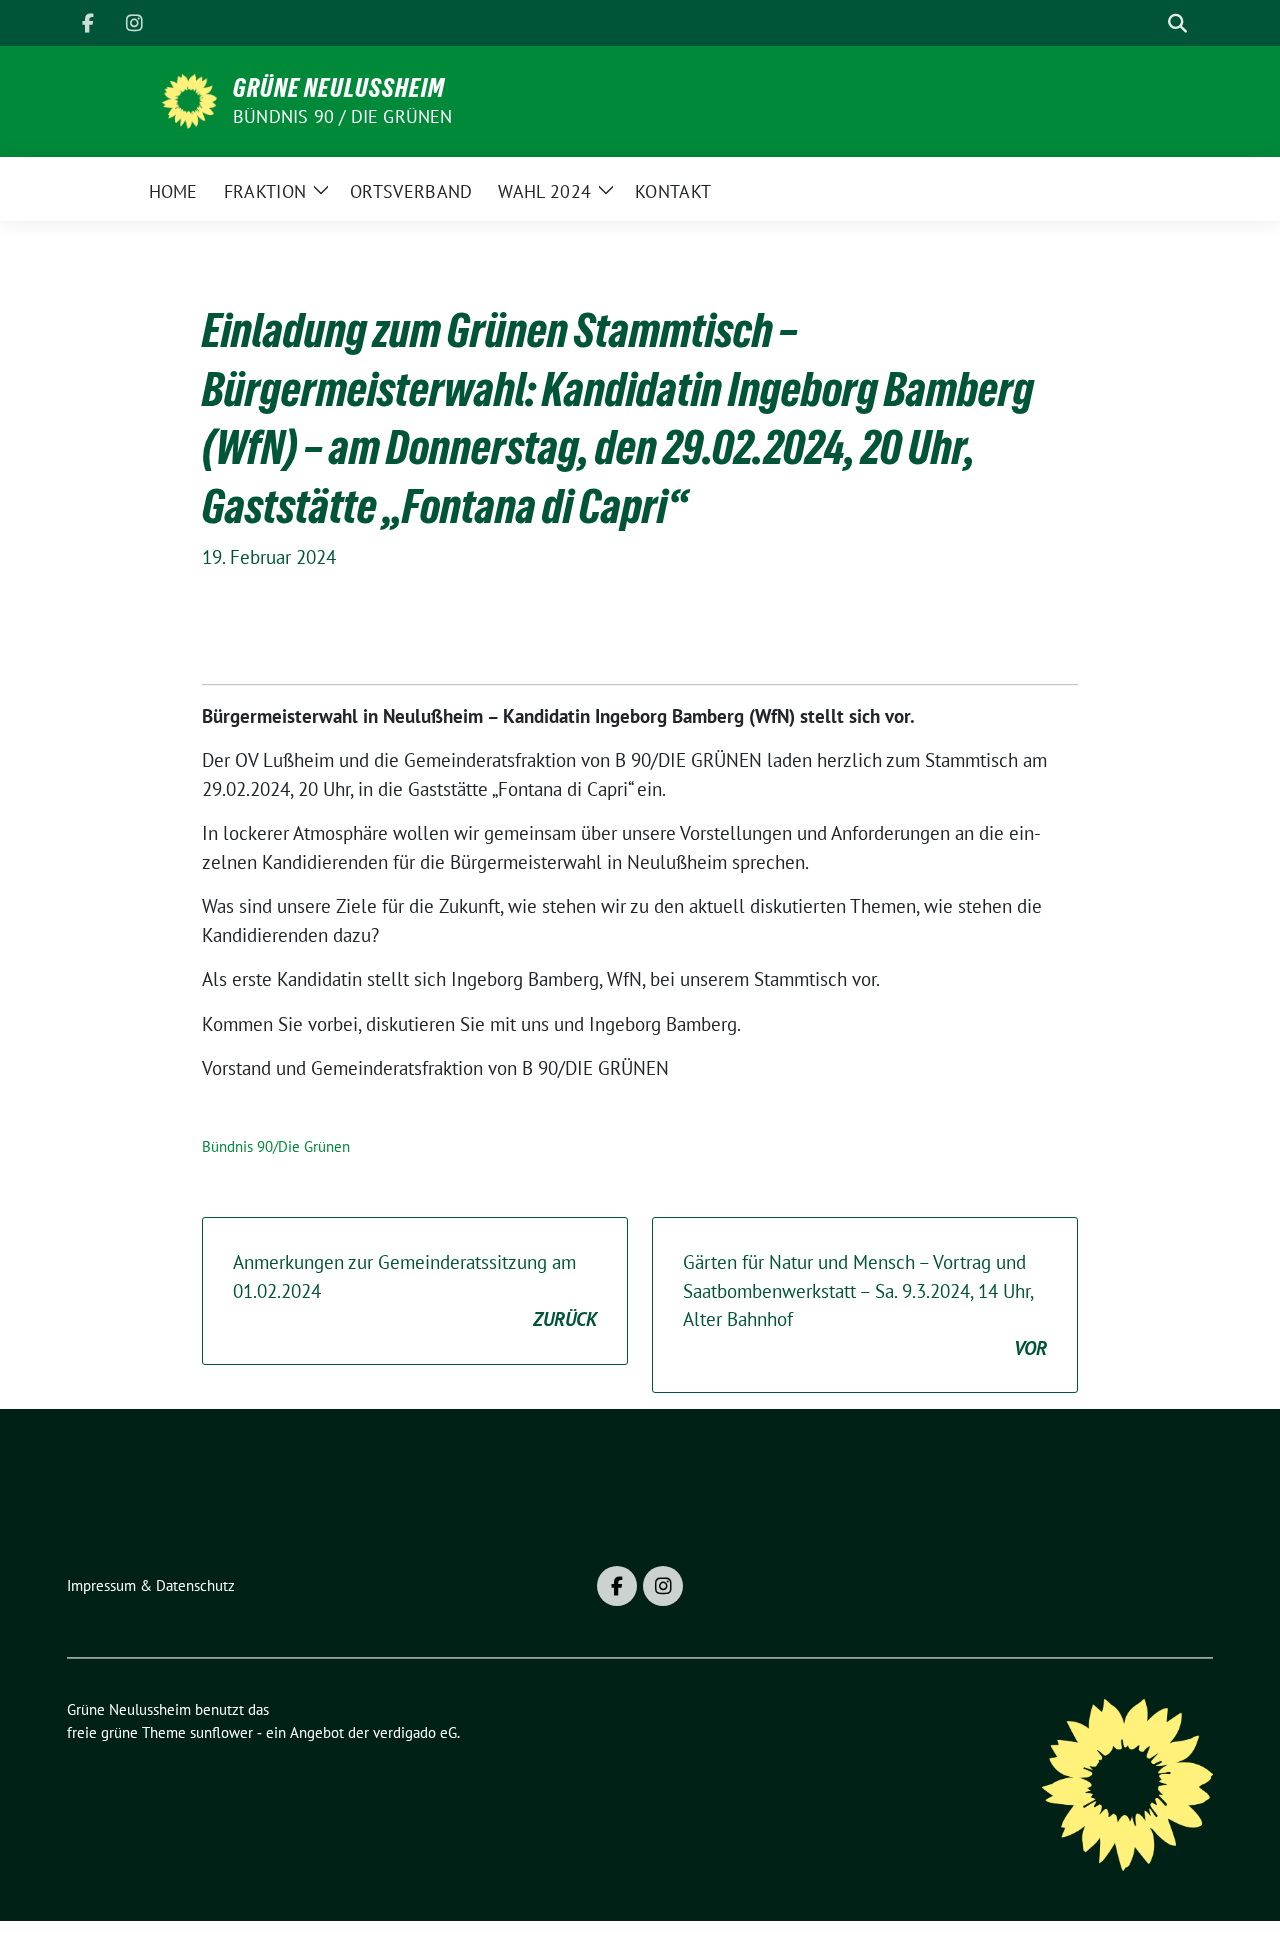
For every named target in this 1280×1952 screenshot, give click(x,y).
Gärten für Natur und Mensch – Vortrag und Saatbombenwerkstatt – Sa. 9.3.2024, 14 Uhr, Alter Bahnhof (865, 1305)
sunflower (221, 1732)
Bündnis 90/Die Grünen (276, 1146)
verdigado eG (415, 1732)
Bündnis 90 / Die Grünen (343, 116)
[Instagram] (134, 23)
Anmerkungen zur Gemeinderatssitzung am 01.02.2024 (415, 1290)
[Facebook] (88, 23)
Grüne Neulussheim (339, 88)
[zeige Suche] (1177, 23)
